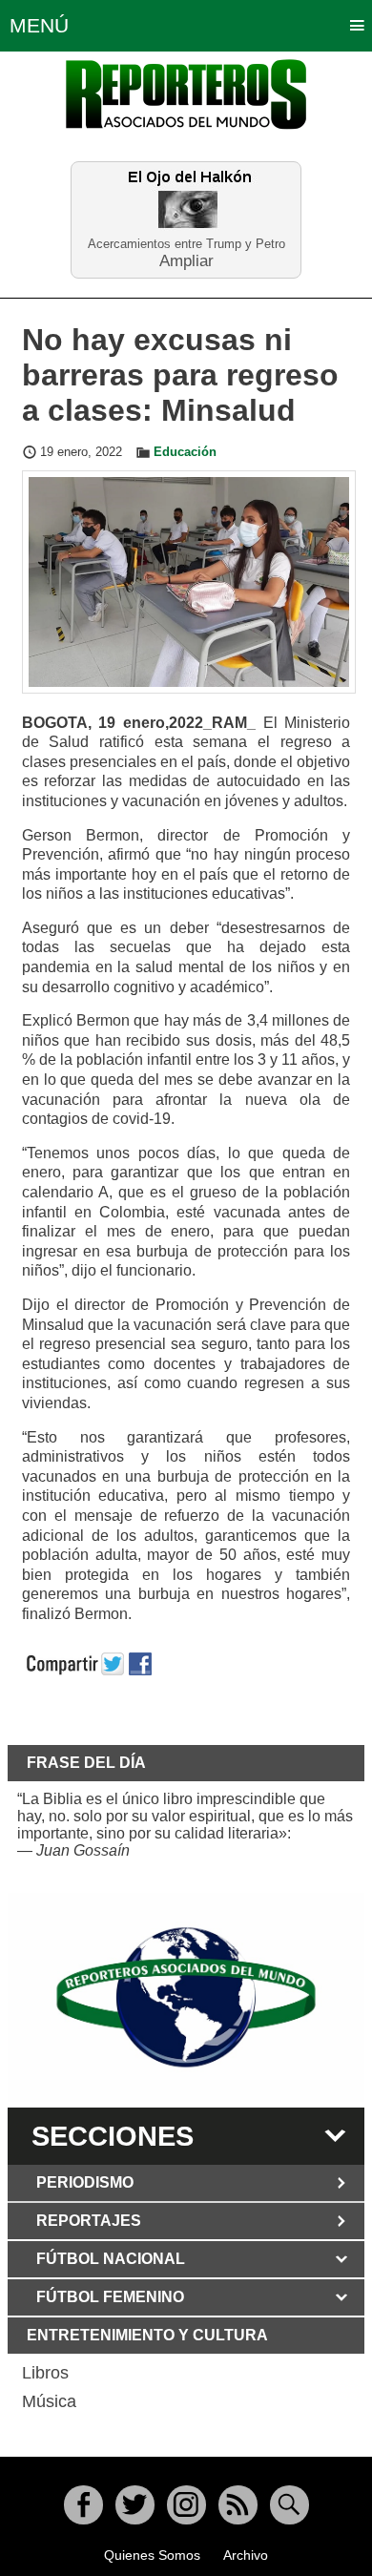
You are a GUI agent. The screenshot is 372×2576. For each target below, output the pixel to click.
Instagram (186, 2505)
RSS (238, 2505)
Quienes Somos (152, 2555)
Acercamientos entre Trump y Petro (186, 244)
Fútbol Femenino (110, 2297)
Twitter (135, 2505)
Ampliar (186, 260)
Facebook (83, 2505)
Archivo (246, 2555)
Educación (185, 452)
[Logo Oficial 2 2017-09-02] (186, 1997)
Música (49, 2401)
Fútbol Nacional (111, 2259)
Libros (45, 2373)
